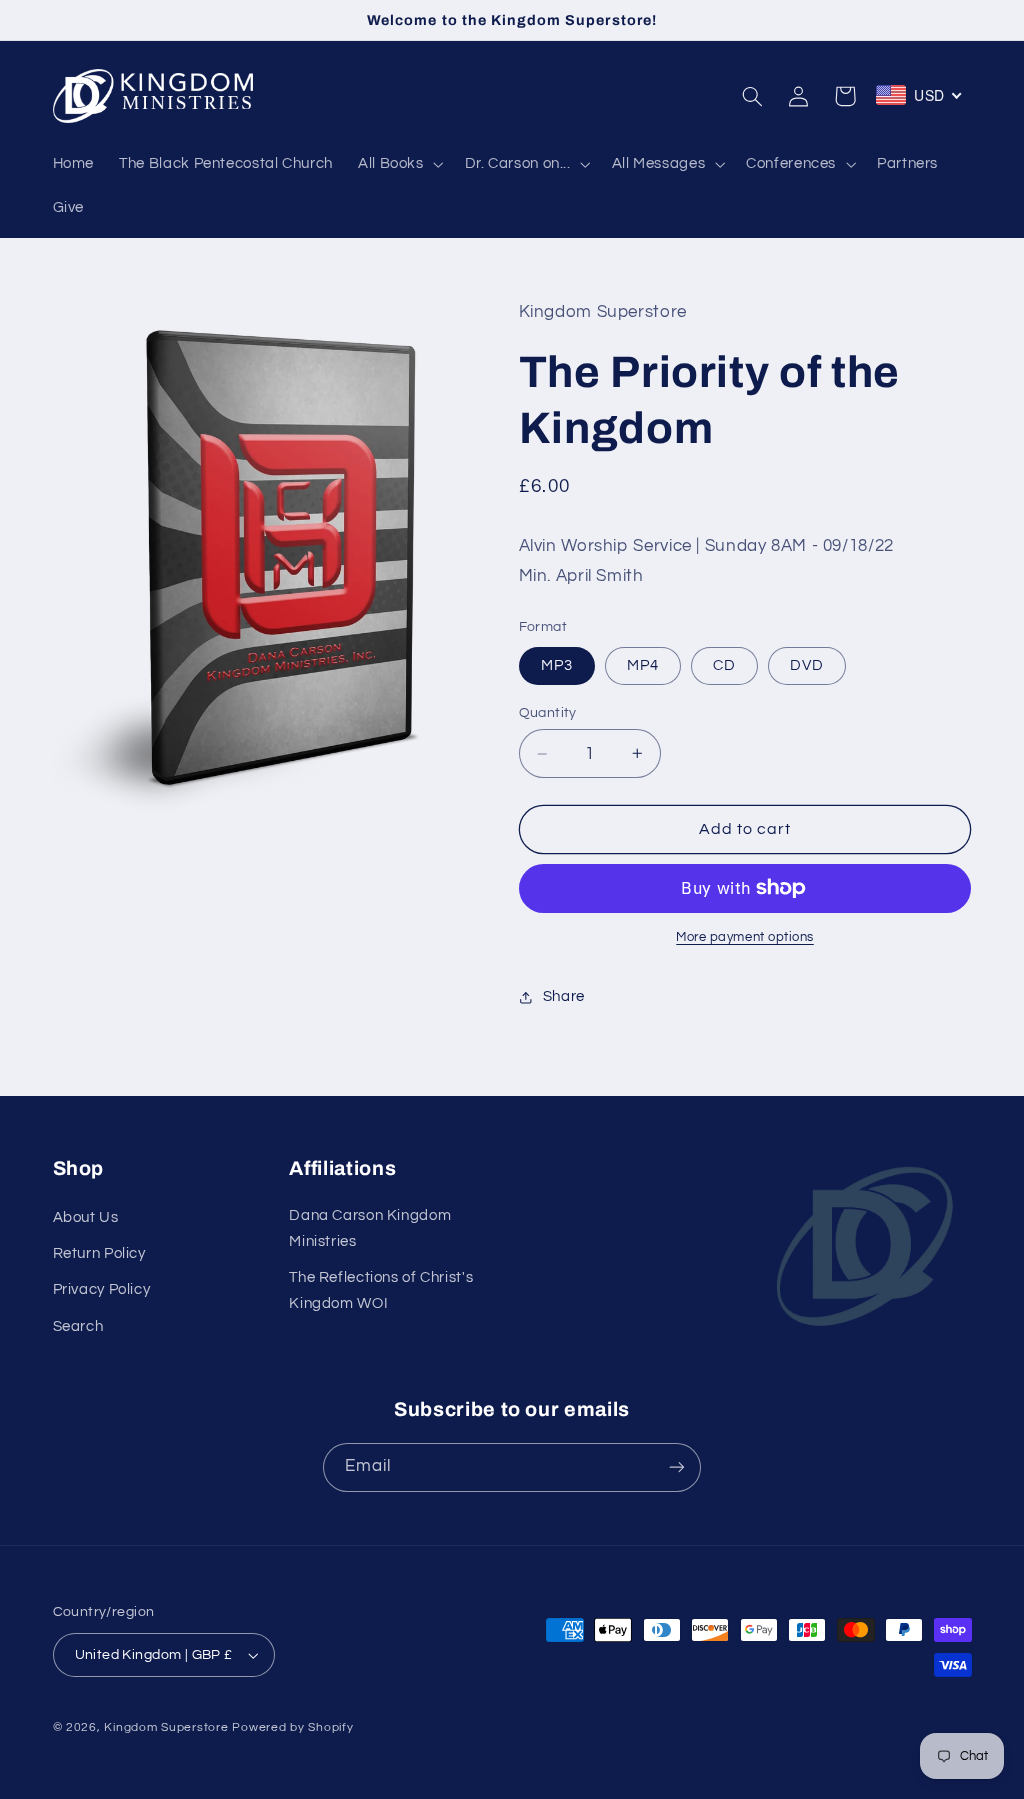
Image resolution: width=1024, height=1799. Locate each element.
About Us (86, 1217)
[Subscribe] (677, 1467)
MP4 (643, 665)
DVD (807, 665)
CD (724, 665)
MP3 (557, 665)
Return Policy (99, 1253)
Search (78, 1326)
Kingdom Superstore (166, 1727)
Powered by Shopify (292, 1727)
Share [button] (564, 996)
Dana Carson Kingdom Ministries (370, 1228)
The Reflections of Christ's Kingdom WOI (381, 1290)
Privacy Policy (102, 1289)
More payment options (745, 937)
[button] (398, 164)
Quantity (548, 713)
